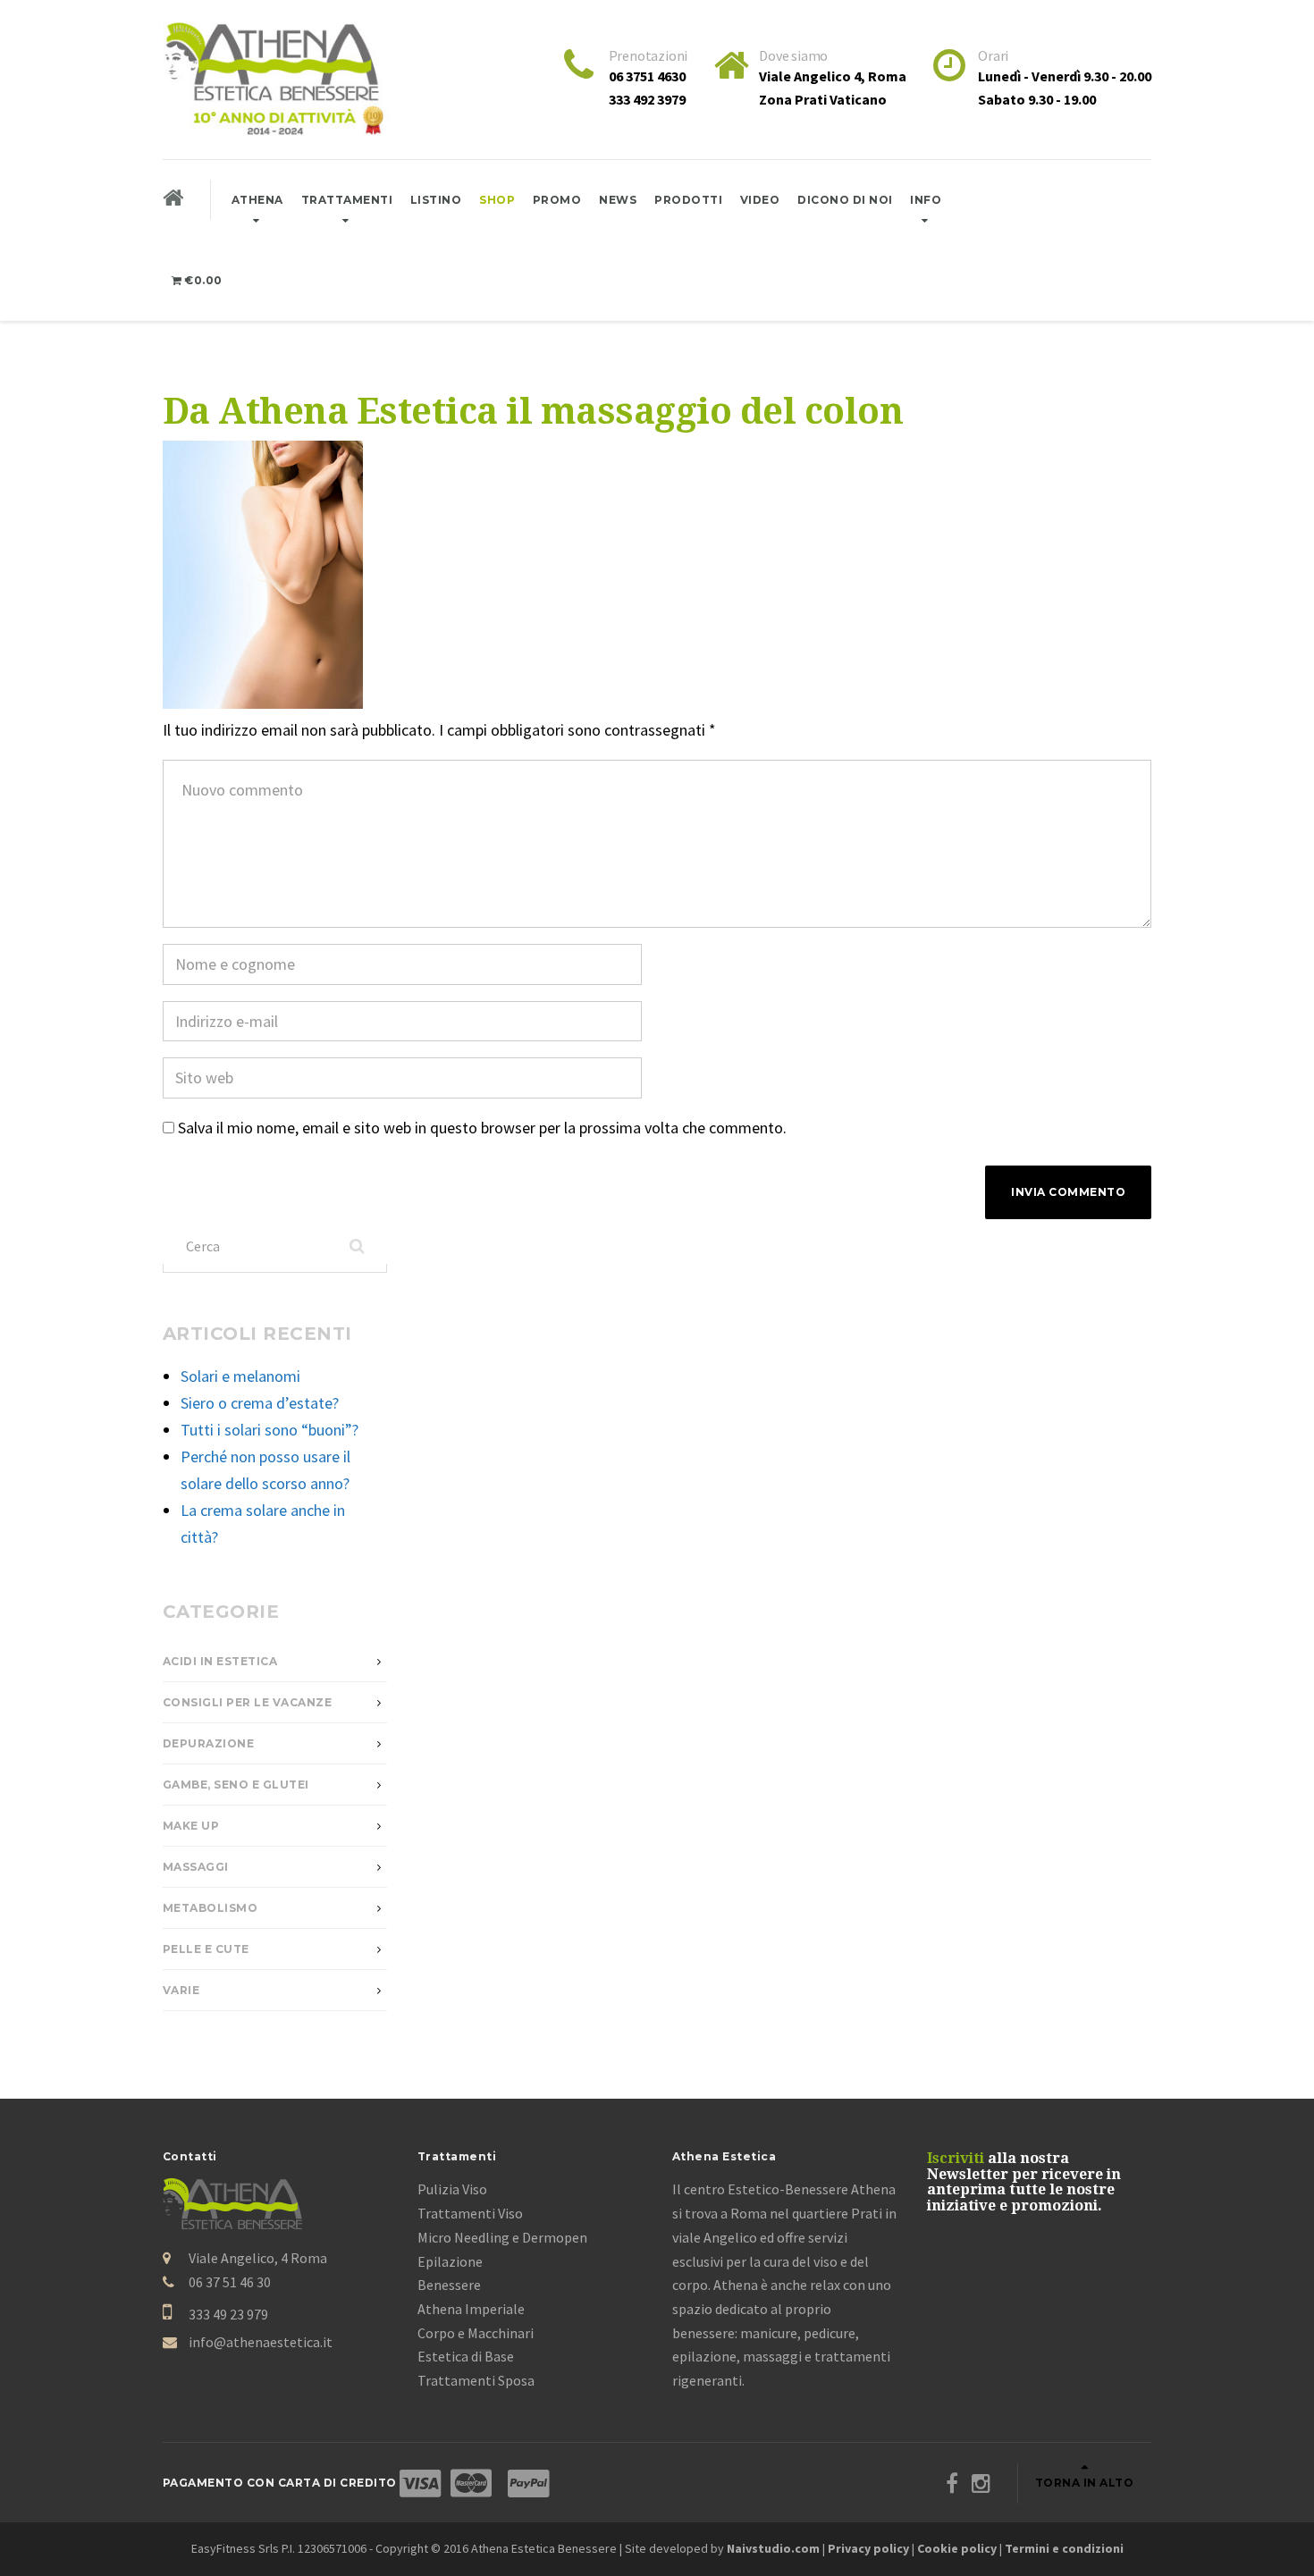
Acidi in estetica (220, 1661)
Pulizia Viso (452, 2189)
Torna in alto (1085, 2483)
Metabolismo (211, 1908)
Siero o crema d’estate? (260, 1403)
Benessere (449, 2285)
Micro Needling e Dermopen (502, 2237)
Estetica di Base (466, 2356)
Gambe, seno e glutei (236, 1785)
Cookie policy (957, 2548)
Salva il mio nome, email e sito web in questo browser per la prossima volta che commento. (482, 1128)
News (618, 200)
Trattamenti (347, 200)
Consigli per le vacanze (248, 1702)
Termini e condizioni (1064, 2548)
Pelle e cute (206, 1949)
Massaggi (196, 1867)
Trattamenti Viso (470, 2213)
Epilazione (450, 2261)
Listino (436, 200)
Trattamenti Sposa (476, 2380)
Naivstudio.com (773, 2548)
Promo (557, 200)
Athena (257, 200)
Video (760, 200)
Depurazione (209, 1743)
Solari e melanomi (240, 1376)
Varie (181, 1990)
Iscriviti (956, 2158)
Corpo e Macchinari (476, 2333)
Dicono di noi (845, 200)
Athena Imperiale (471, 2309)
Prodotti (688, 200)
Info (926, 200)
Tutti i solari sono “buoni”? (270, 1430)
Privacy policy (868, 2548)
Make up (191, 1826)
